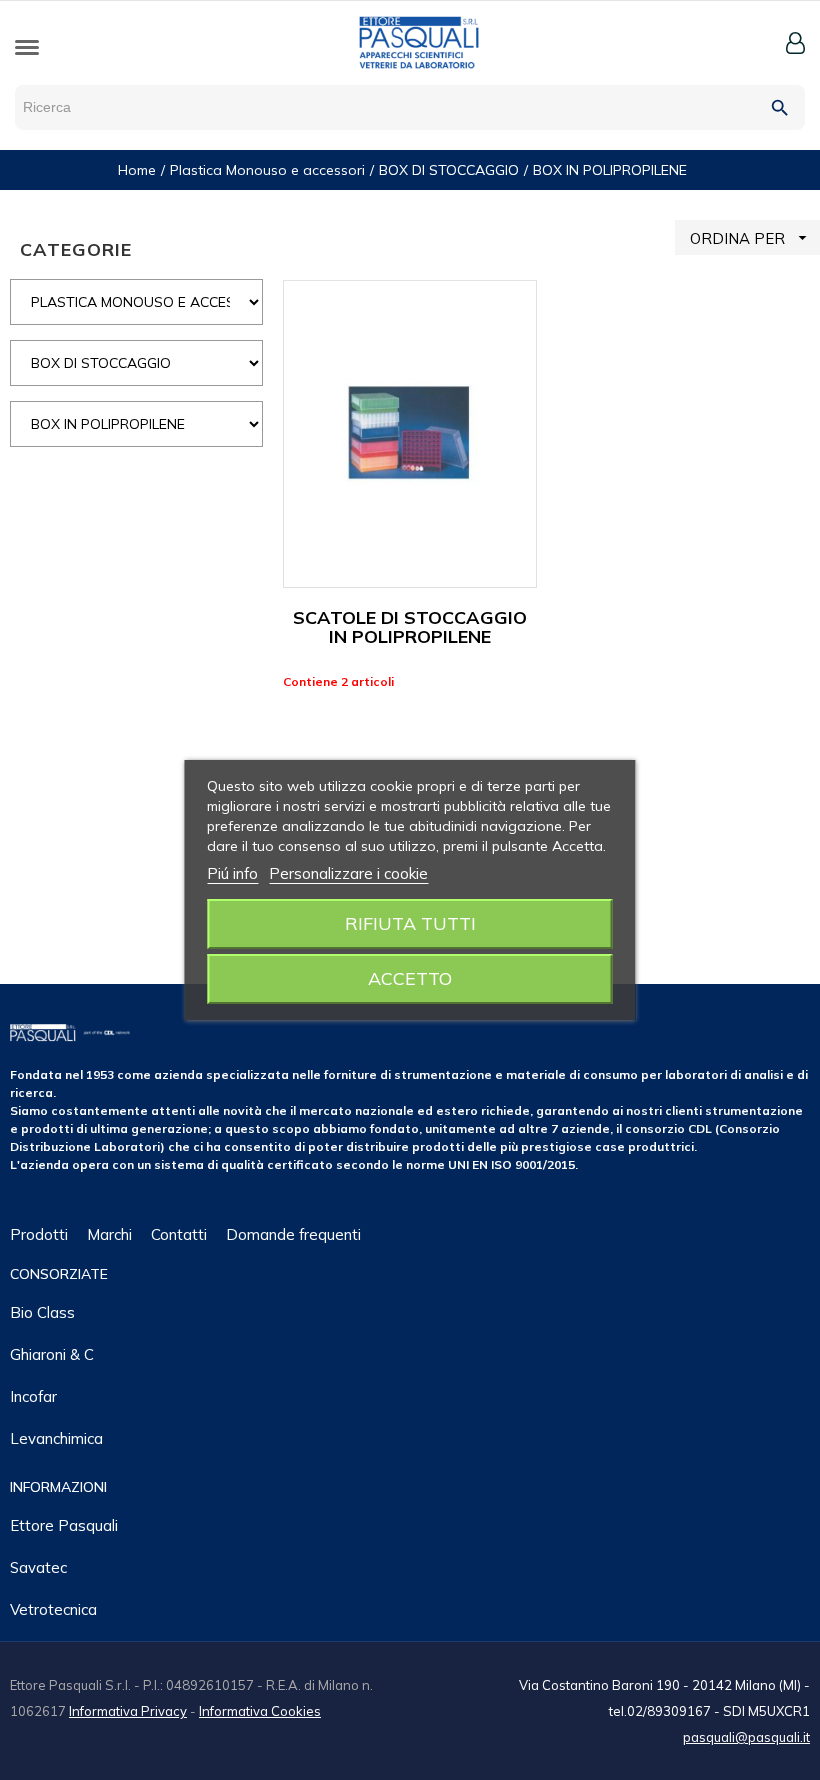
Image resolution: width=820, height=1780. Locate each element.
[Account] (795, 43)
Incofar (33, 1396)
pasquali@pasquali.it (746, 1737)
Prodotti (39, 1234)
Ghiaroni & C (52, 1354)
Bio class (42, 1312)
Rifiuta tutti (410, 923)
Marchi (109, 1234)
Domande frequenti (293, 1234)
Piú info (232, 873)
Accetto (410, 978)
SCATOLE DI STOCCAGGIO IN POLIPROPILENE (410, 627)
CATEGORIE (76, 249)
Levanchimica (56, 1438)
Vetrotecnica (53, 1609)
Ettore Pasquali (64, 1525)
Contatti (179, 1234)
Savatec (38, 1567)
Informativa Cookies (260, 1711)
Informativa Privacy (128, 1711)
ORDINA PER (751, 238)
